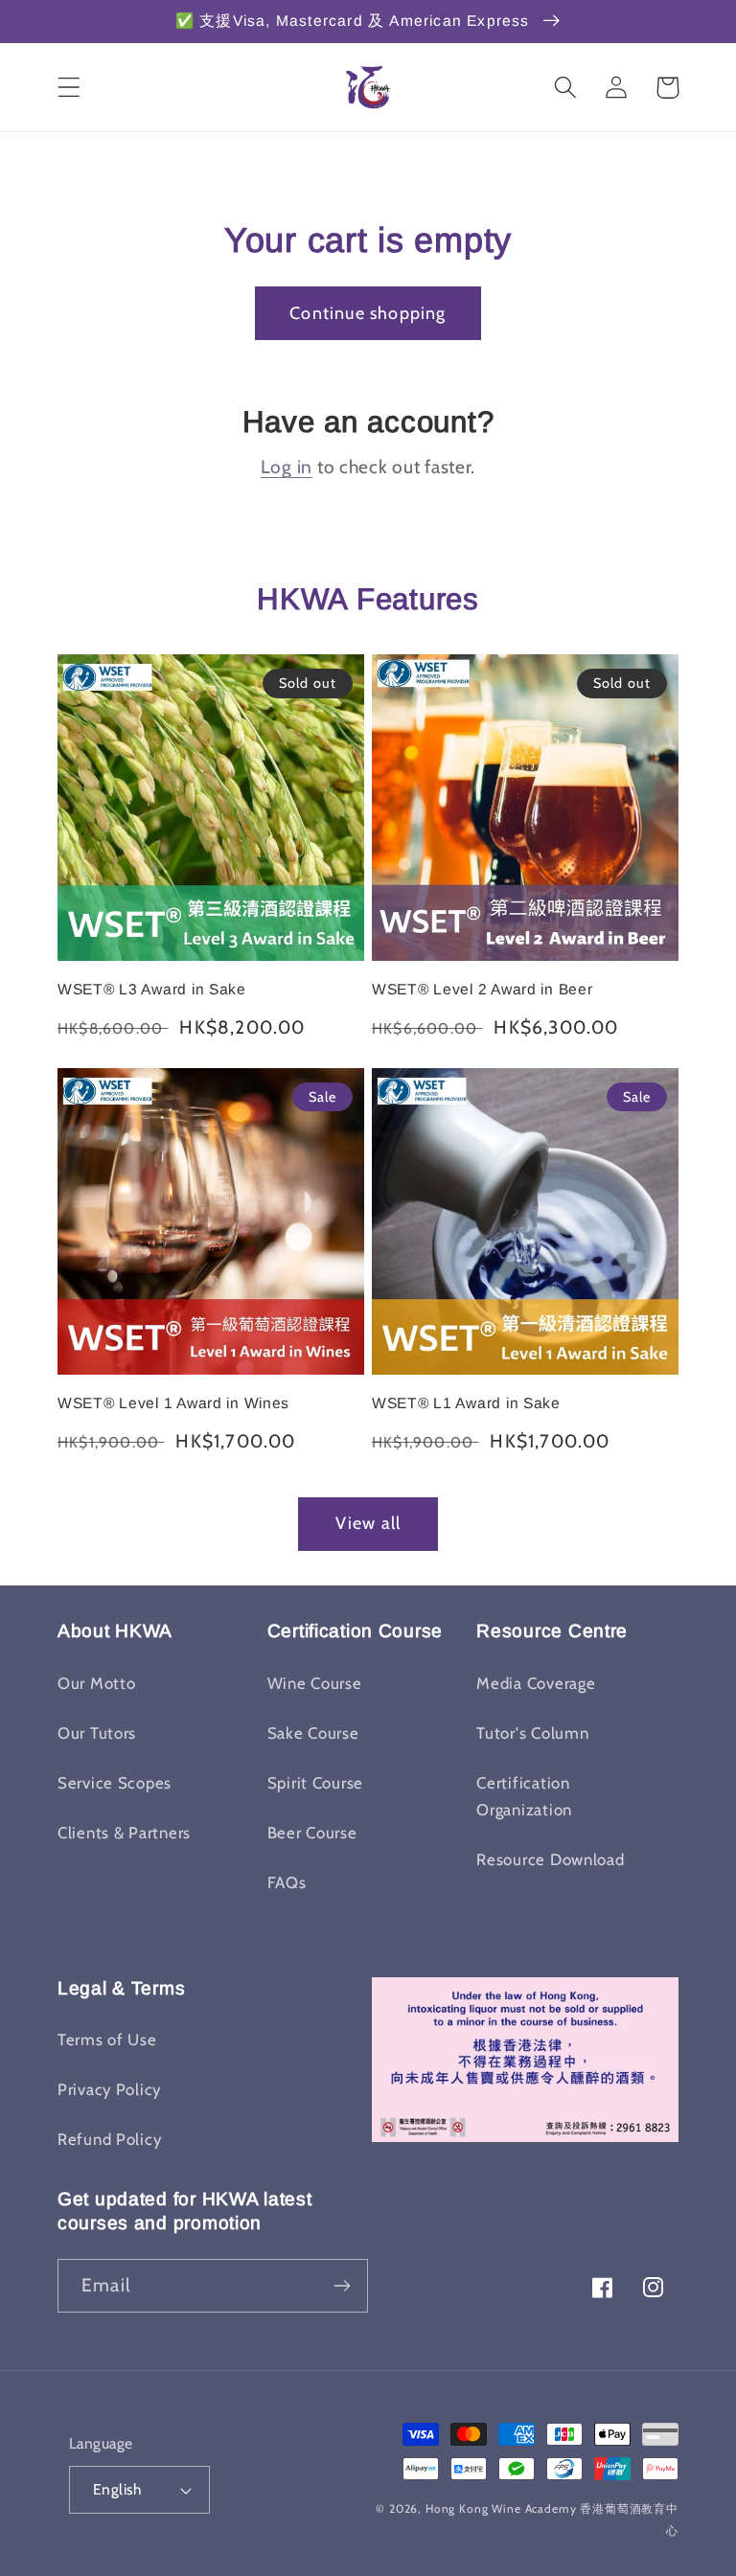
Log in (287, 467)
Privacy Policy (109, 2089)
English (117, 2489)
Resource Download (550, 1859)
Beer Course (312, 1833)
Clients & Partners (124, 1833)
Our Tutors (97, 1733)
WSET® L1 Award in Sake (466, 1403)
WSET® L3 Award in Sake (152, 989)
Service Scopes (115, 1783)
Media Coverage (536, 1683)
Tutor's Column (532, 1733)
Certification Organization (524, 1796)
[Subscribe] (342, 2286)
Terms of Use (107, 2040)
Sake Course (313, 1733)
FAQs (287, 1882)
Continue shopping (368, 313)
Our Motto (96, 1683)
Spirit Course (315, 1783)
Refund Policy (109, 2139)
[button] (69, 88)
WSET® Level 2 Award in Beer (482, 989)
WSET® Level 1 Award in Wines (173, 1403)
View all (368, 1523)
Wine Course (315, 1683)
